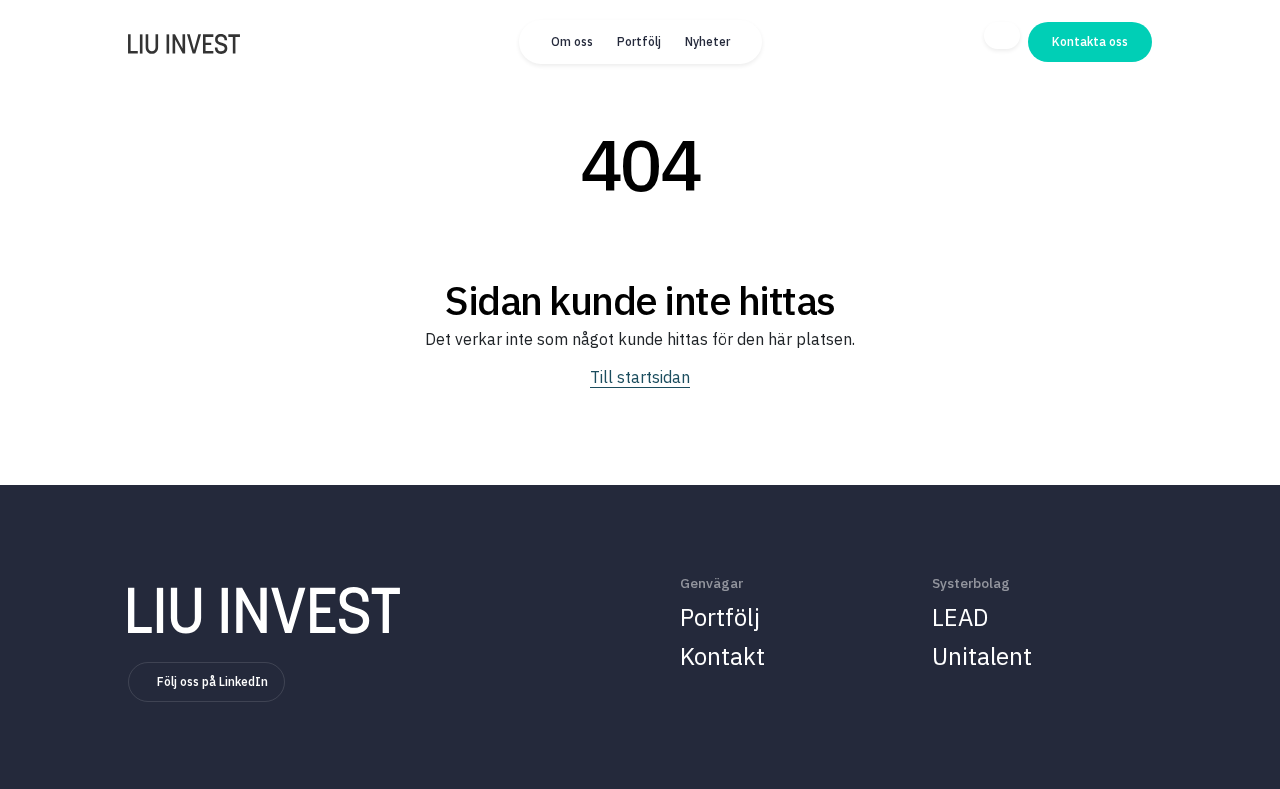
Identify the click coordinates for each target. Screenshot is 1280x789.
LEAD (960, 617)
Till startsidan (640, 377)
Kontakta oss (1090, 41)
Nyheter (707, 41)
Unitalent (982, 656)
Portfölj (639, 41)
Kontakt (722, 656)
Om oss (572, 41)
